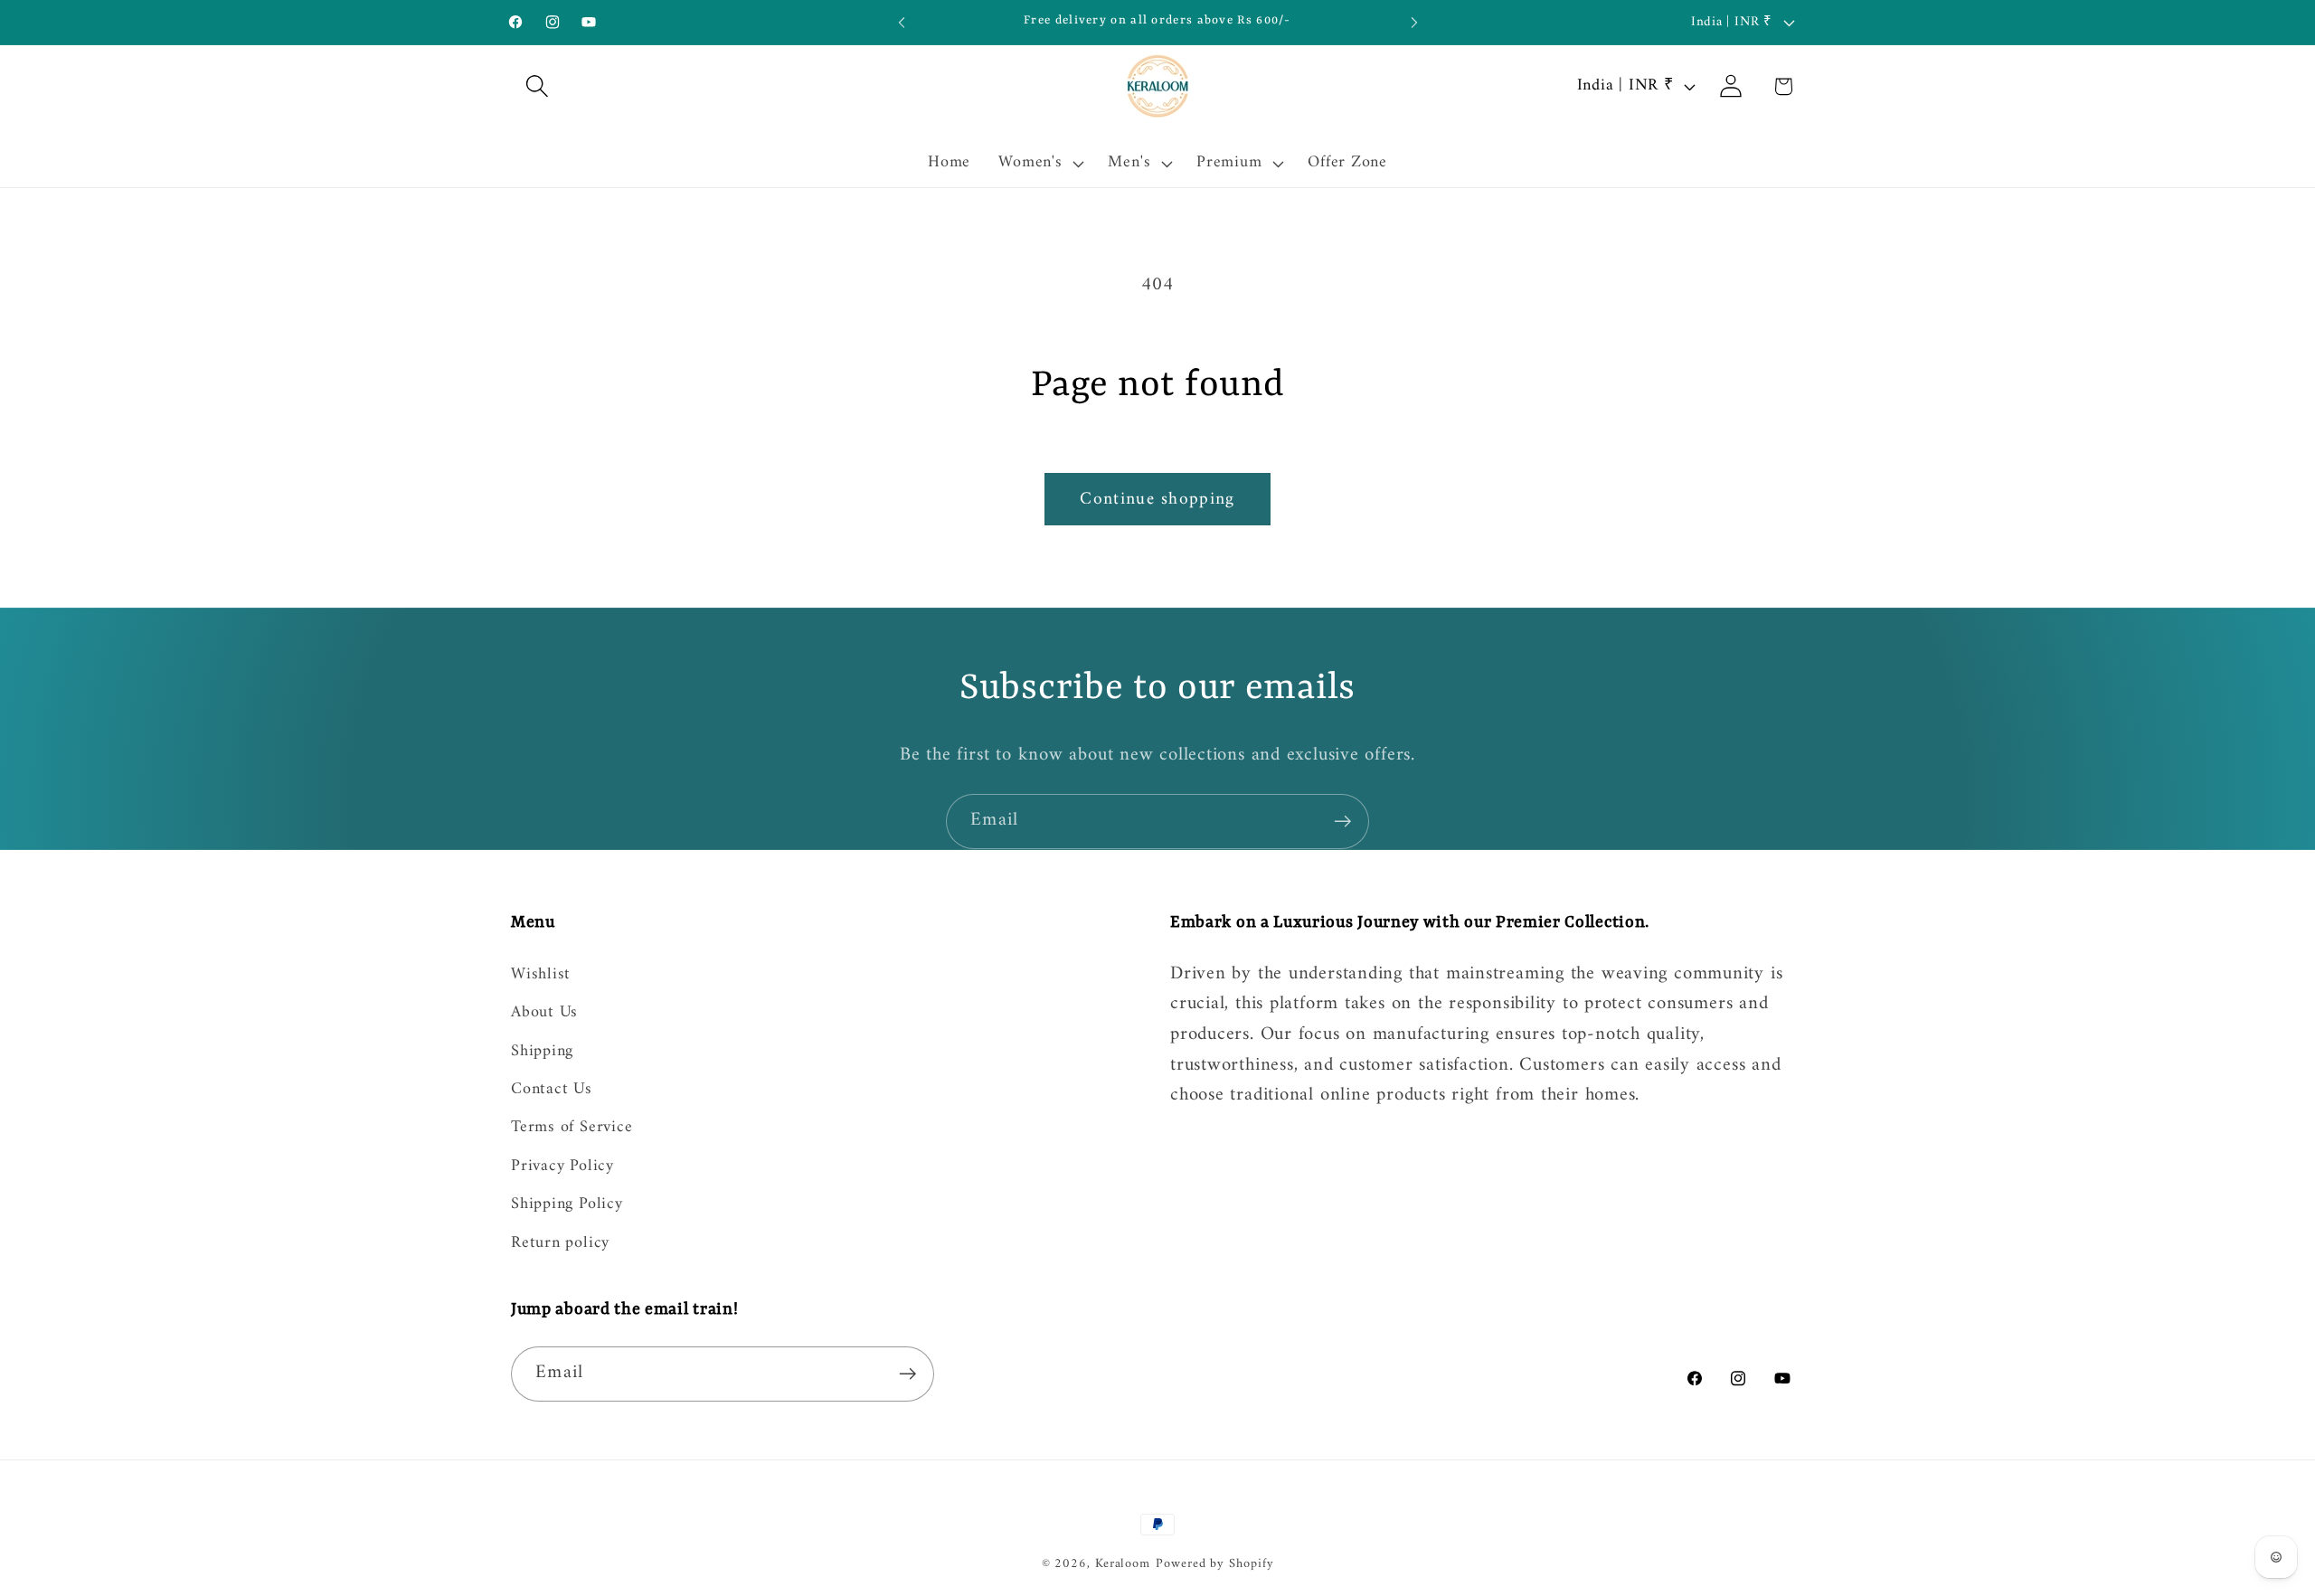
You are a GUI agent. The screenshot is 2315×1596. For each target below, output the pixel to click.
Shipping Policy (567, 1204)
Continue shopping (1157, 499)
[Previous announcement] (902, 22)
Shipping (542, 1052)
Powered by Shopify (1214, 1564)
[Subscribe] (1342, 822)
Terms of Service (572, 1129)
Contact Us (552, 1090)
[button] (537, 86)
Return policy (560, 1243)
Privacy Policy (562, 1166)
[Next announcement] (1414, 22)
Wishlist (541, 976)
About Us (544, 1013)
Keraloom (1123, 1564)
